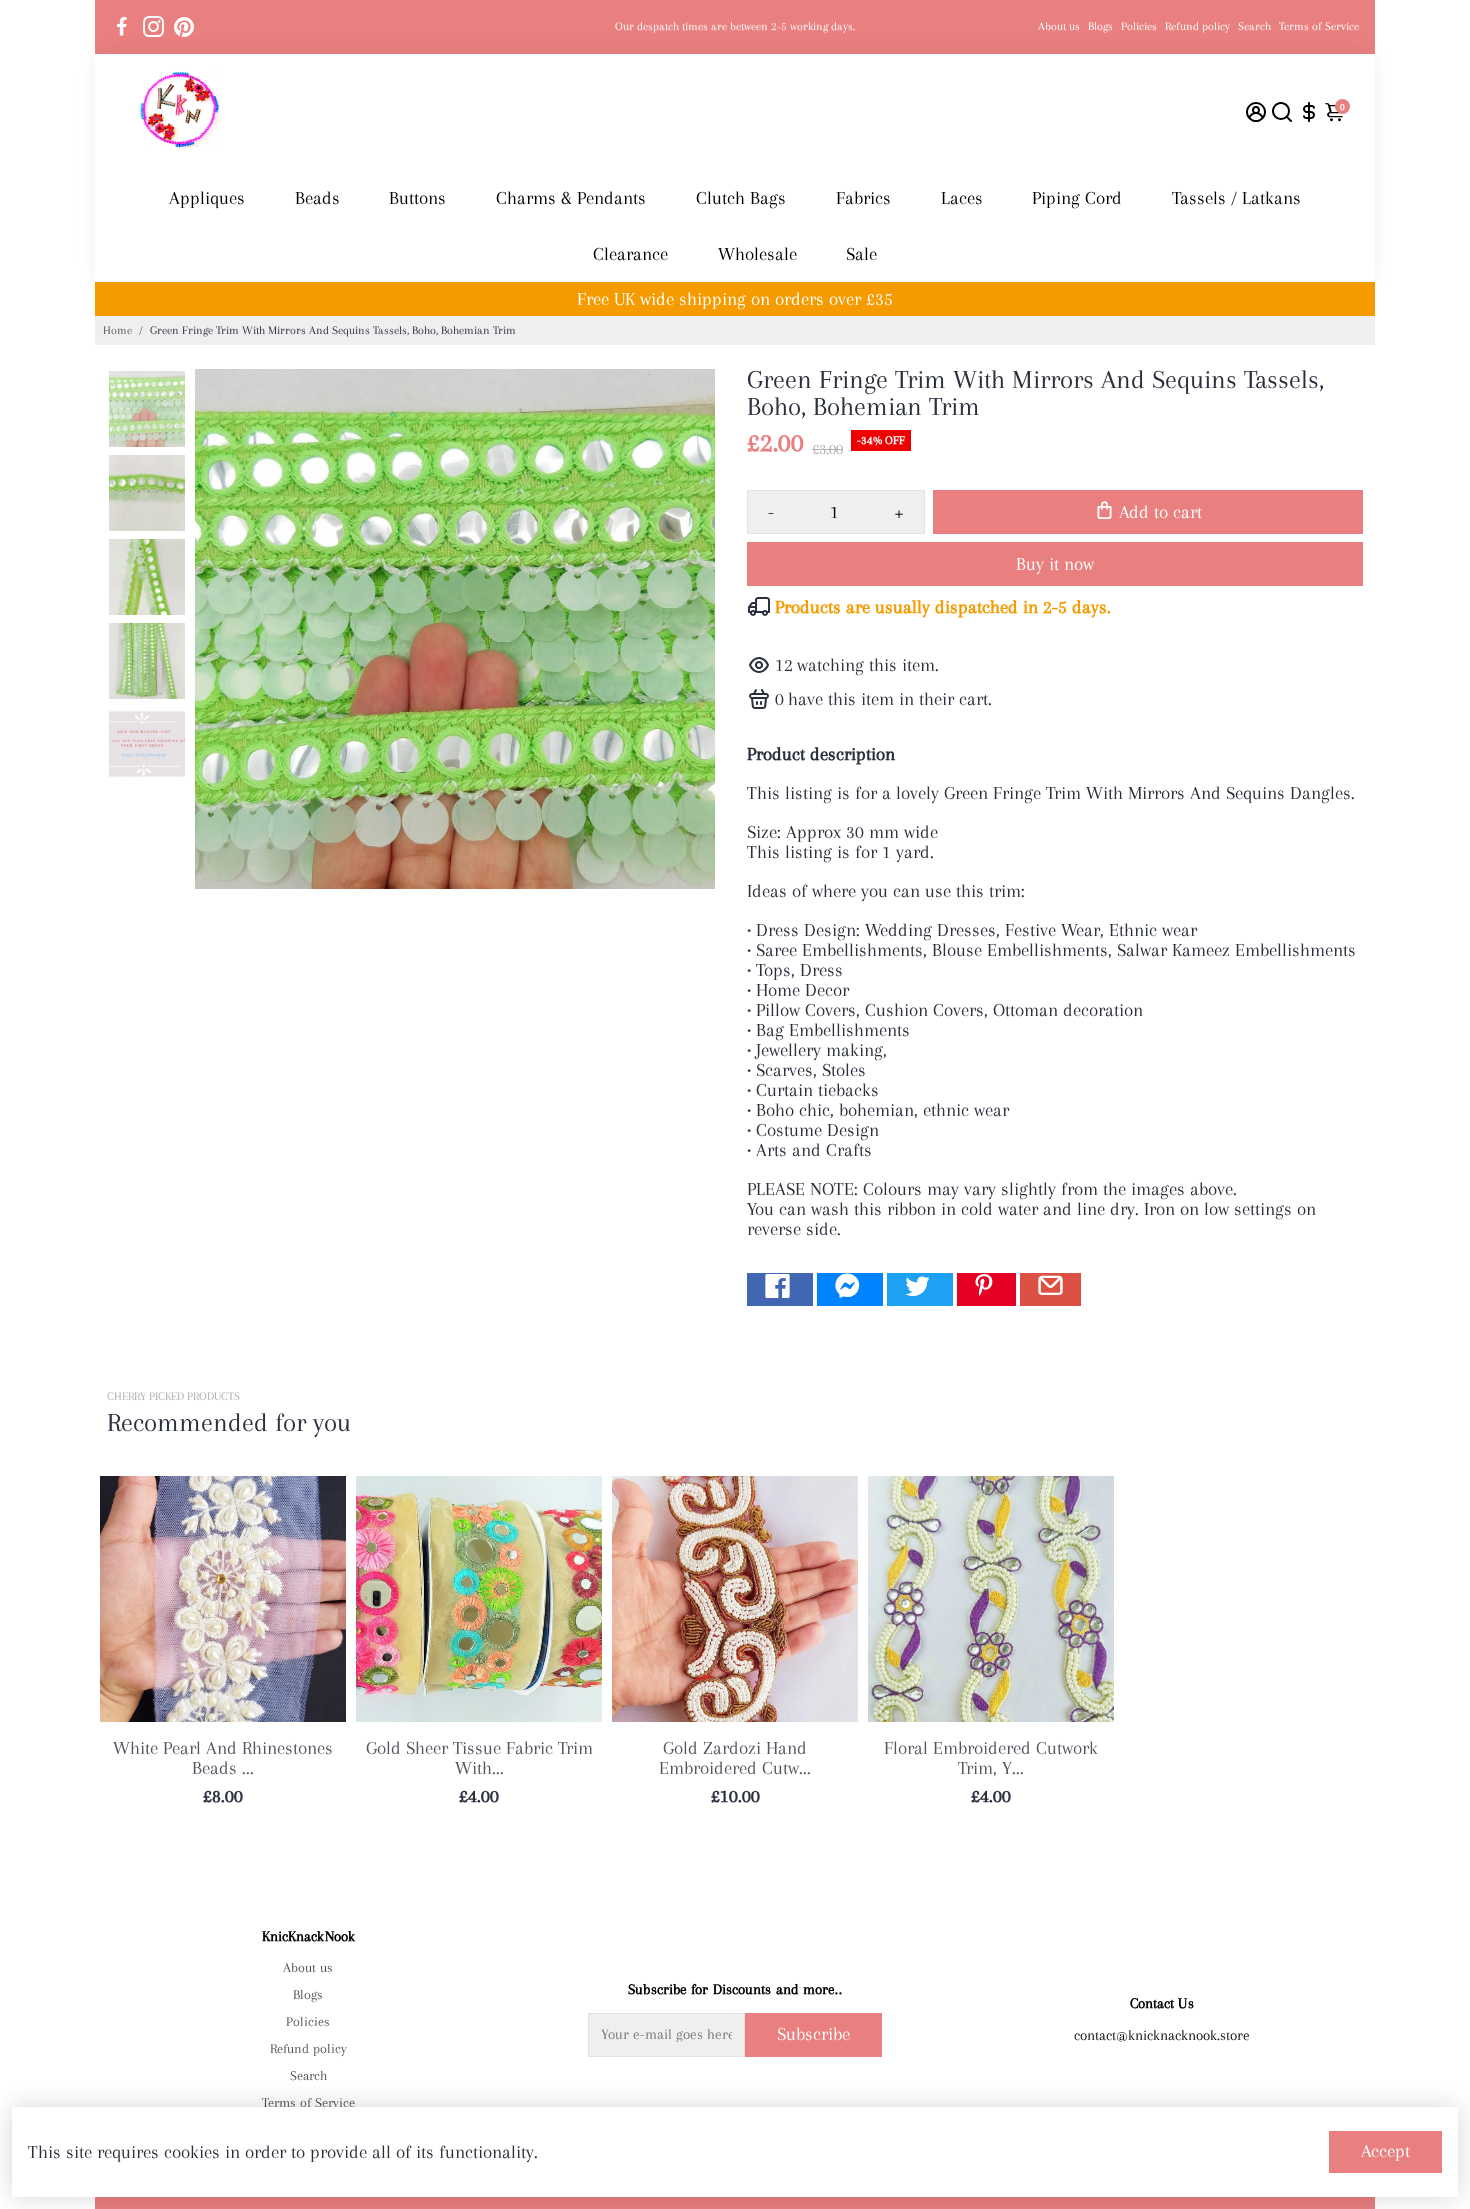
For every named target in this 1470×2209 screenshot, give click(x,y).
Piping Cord (1077, 198)
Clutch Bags (741, 198)
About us (1059, 26)
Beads (317, 198)
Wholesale (757, 254)
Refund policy (1197, 26)
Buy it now (1055, 564)
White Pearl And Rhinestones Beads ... (223, 1758)
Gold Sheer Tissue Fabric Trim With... (479, 1758)
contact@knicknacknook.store (1162, 2035)
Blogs (1100, 26)
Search (1254, 26)
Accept (1385, 2151)
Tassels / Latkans (1236, 198)
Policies (1139, 26)
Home (117, 330)
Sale (861, 254)
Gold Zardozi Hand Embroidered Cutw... (735, 1758)
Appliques (207, 198)
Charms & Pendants (571, 198)
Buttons (417, 198)
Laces (962, 198)
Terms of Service (1319, 26)
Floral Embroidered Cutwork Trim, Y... (991, 1758)
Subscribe (813, 2034)
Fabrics (863, 198)
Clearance (630, 254)
